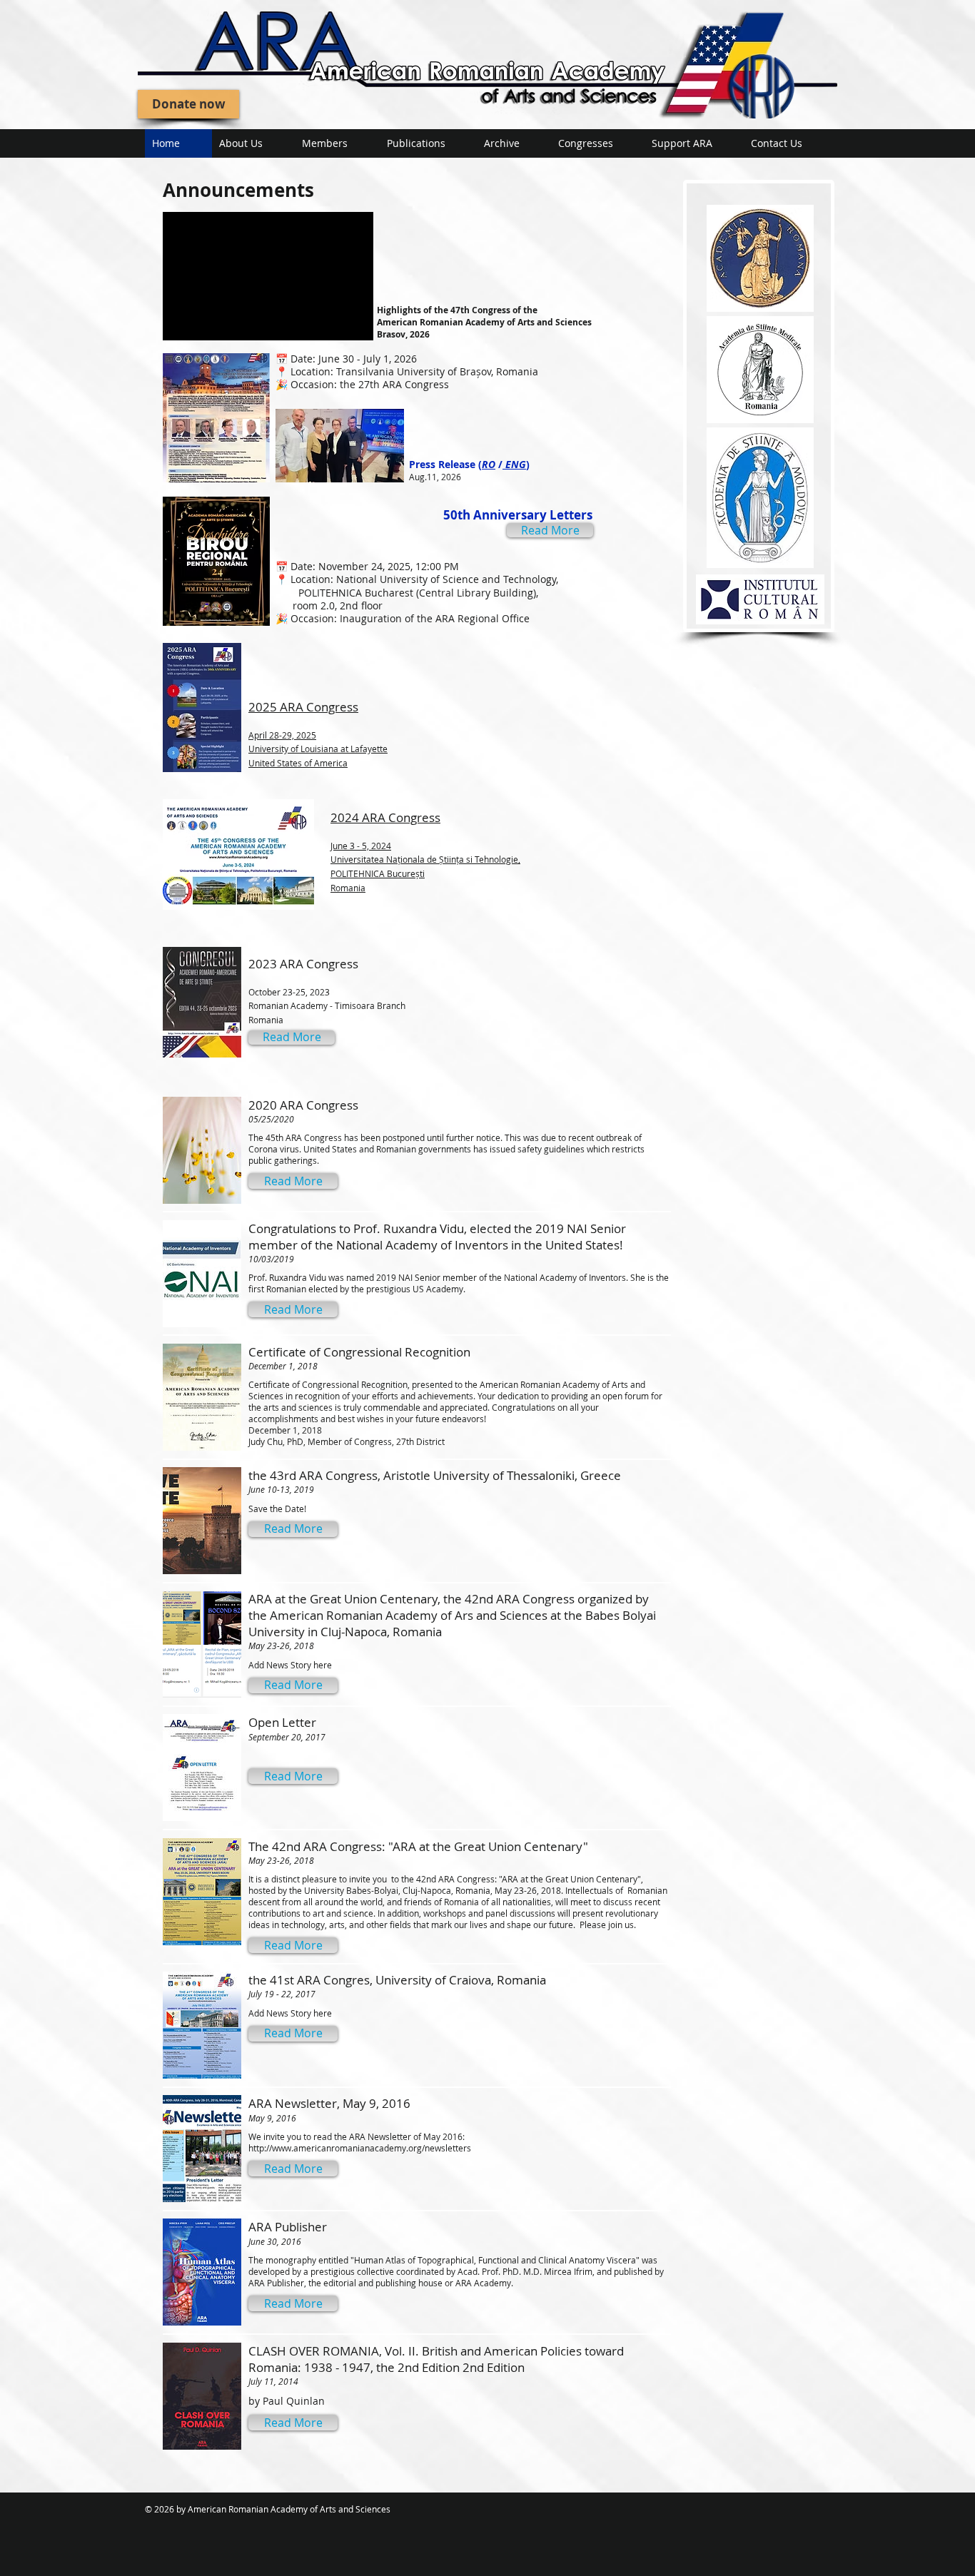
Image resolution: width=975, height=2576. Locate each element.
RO (489, 464)
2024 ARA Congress (425, 851)
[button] (293, 1181)
